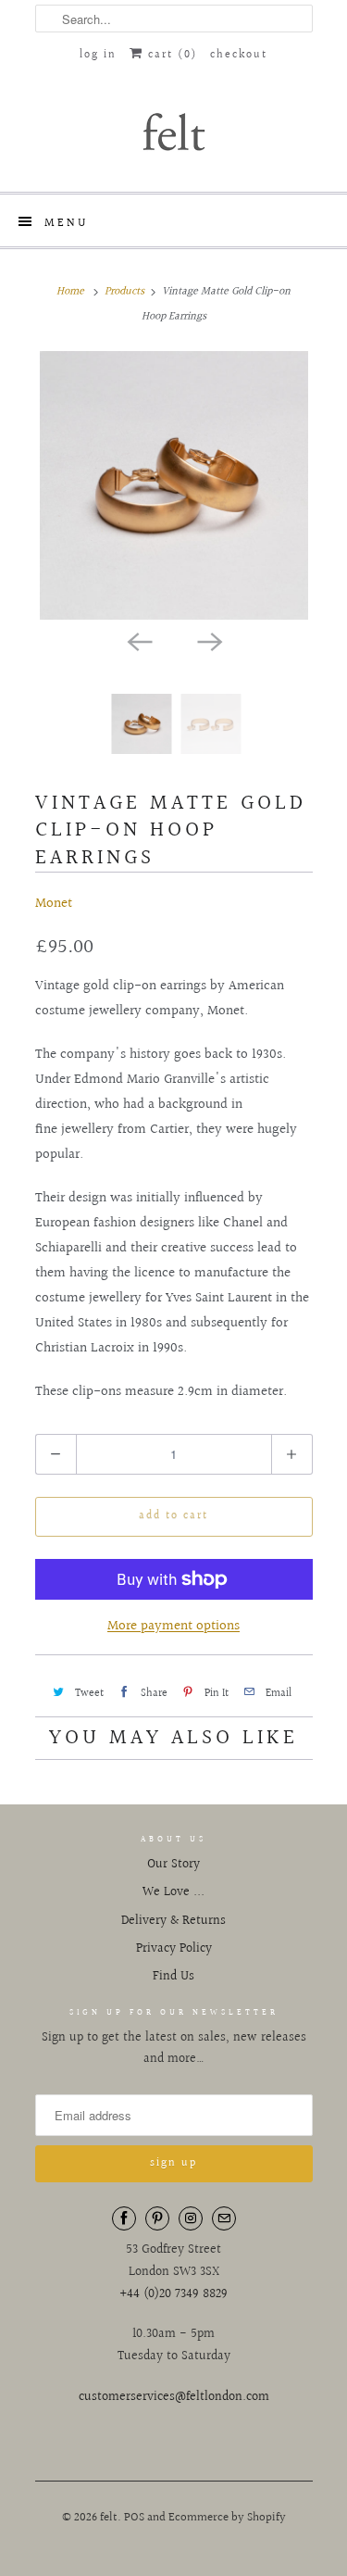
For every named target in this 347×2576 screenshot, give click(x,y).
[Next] (209, 640)
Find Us (173, 1977)
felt (109, 2518)
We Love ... (173, 1892)
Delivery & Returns (173, 1921)
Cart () (170, 55)
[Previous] (139, 640)
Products (124, 291)
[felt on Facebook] (124, 2218)
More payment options (173, 1626)
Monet (54, 904)
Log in (98, 55)
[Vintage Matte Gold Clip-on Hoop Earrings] (174, 485)
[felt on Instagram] (191, 2218)
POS (134, 2518)
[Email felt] (224, 2218)
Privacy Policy (174, 1949)
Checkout (239, 55)
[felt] (174, 131)
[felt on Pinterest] (157, 2218)
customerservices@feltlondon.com (174, 2397)
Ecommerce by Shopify (227, 2518)
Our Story (173, 1865)
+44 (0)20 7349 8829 (173, 2294)
